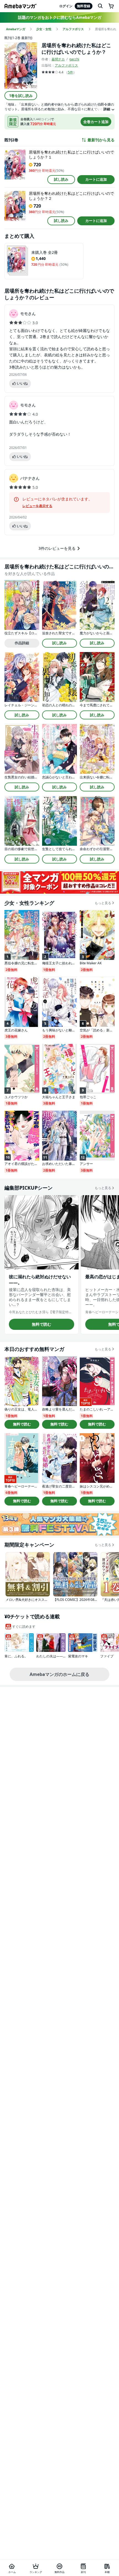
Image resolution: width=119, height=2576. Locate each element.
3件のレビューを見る (57, 548)
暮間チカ (58, 59)
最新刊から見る (101, 140)
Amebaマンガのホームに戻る (59, 1674)
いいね (22, 383)
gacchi (74, 59)
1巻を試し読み (21, 96)
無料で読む (42, 1324)
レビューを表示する (37, 506)
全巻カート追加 (96, 122)
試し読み (61, 179)
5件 (70, 72)
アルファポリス (66, 65)
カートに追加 (96, 179)
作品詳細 (22, 643)
